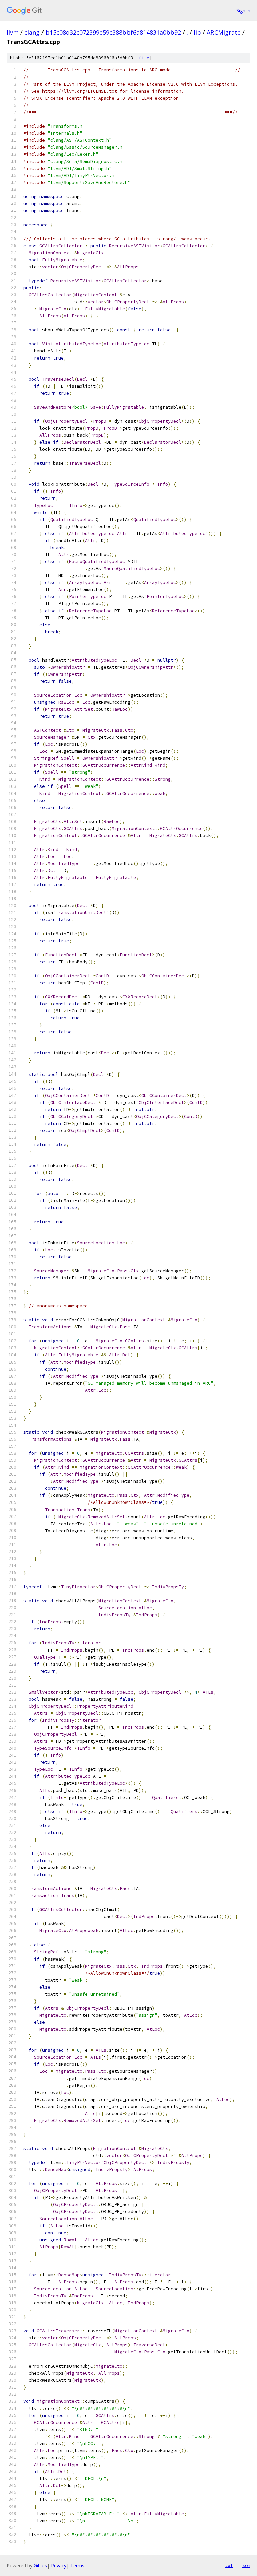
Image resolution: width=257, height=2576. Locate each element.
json (245, 2565)
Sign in (243, 11)
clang (32, 32)
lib (197, 32)
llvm (13, 32)
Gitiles (40, 2565)
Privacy (59, 2565)
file (144, 58)
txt (229, 2565)
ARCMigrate (224, 32)
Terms (77, 2565)
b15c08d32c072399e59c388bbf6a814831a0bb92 (113, 32)
